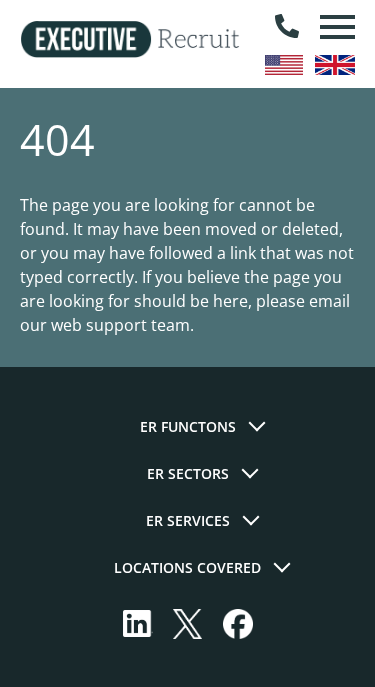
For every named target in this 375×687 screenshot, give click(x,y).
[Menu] (335, 27)
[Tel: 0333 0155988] (287, 27)
